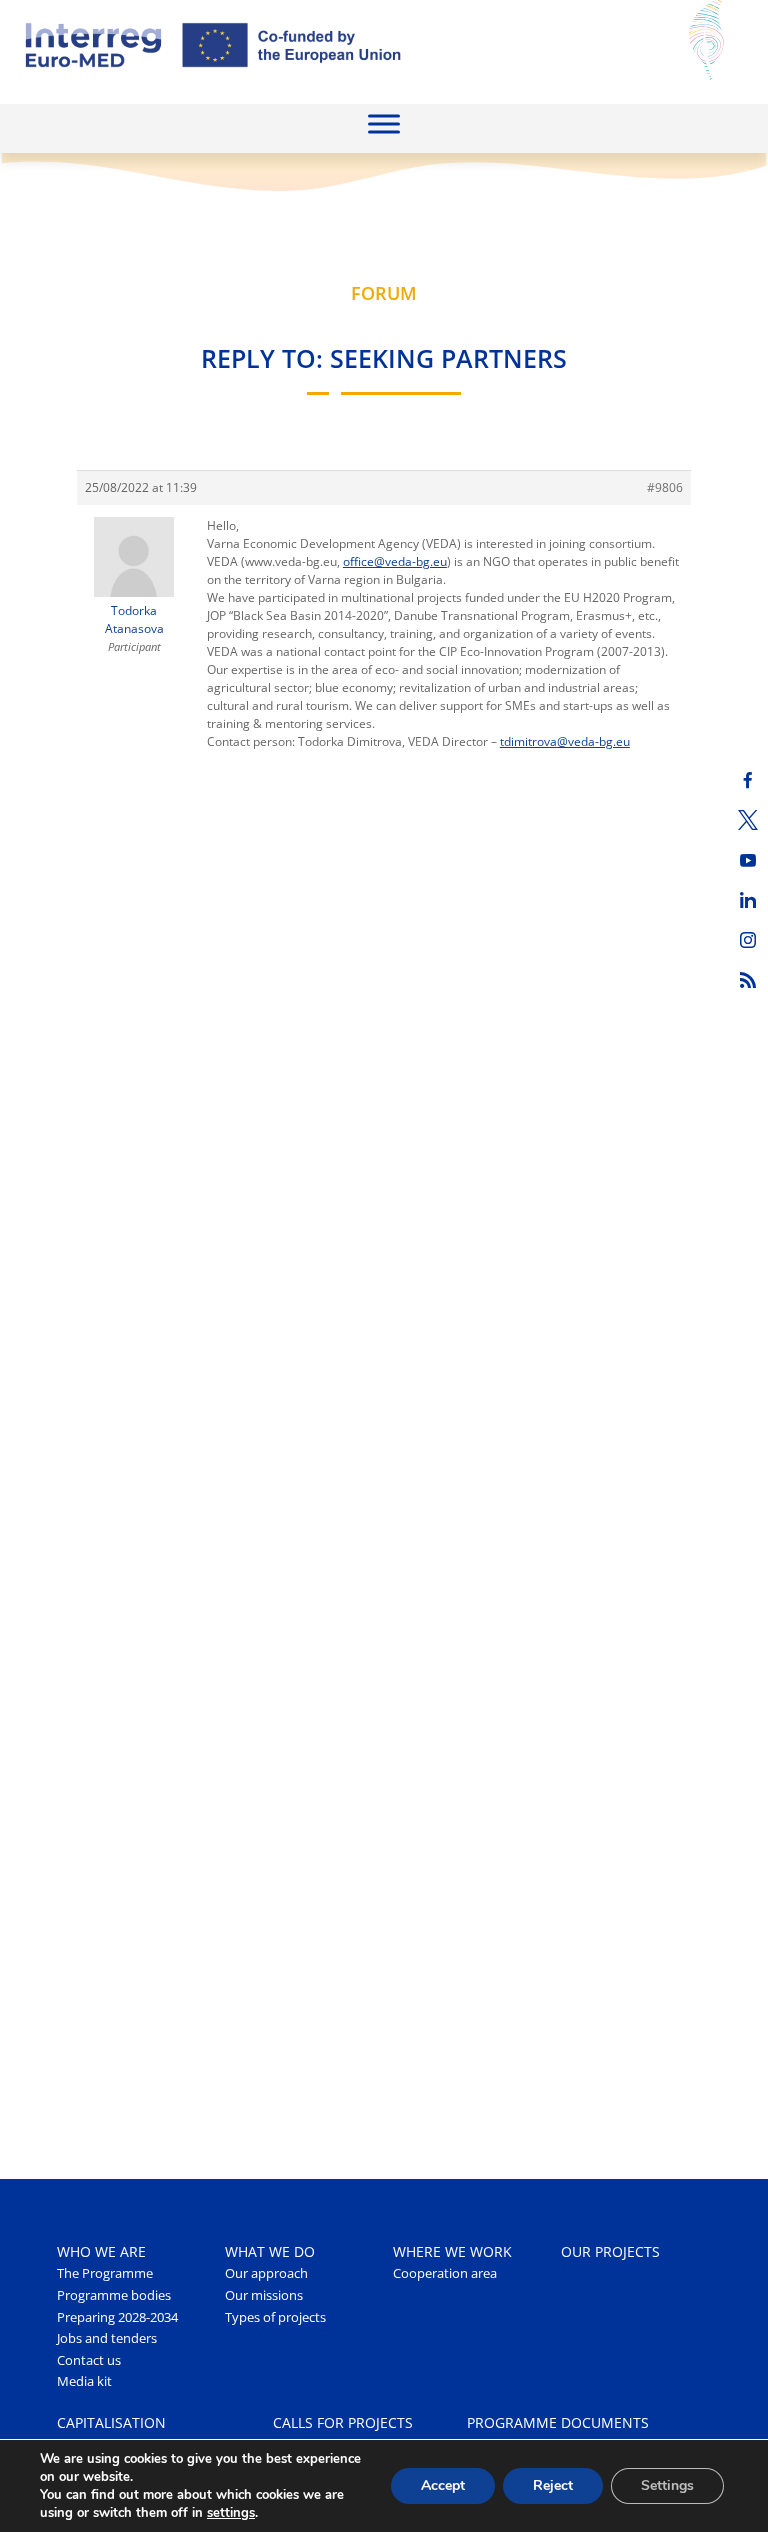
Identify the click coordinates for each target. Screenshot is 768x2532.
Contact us (89, 2360)
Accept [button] (443, 2485)
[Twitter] (748, 820)
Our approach (266, 2273)
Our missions (264, 2295)
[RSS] (748, 980)
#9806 (665, 487)
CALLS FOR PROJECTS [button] (343, 2422)
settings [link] (231, 2513)
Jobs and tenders (107, 2338)
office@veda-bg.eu (395, 561)
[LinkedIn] (748, 900)
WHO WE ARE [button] (101, 2251)
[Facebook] (748, 780)
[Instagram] (748, 940)
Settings (667, 2485)
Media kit (84, 2381)
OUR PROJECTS (610, 2251)
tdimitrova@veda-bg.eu (565, 741)
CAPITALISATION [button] (111, 2422)
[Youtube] (748, 860)
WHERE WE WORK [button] (452, 2251)
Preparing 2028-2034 (117, 2317)
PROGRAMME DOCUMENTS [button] (558, 2422)
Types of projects (275, 2317)
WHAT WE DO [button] (270, 2251)
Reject (553, 2485)
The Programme (105, 2273)
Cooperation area (445, 2273)
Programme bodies (114, 2295)
